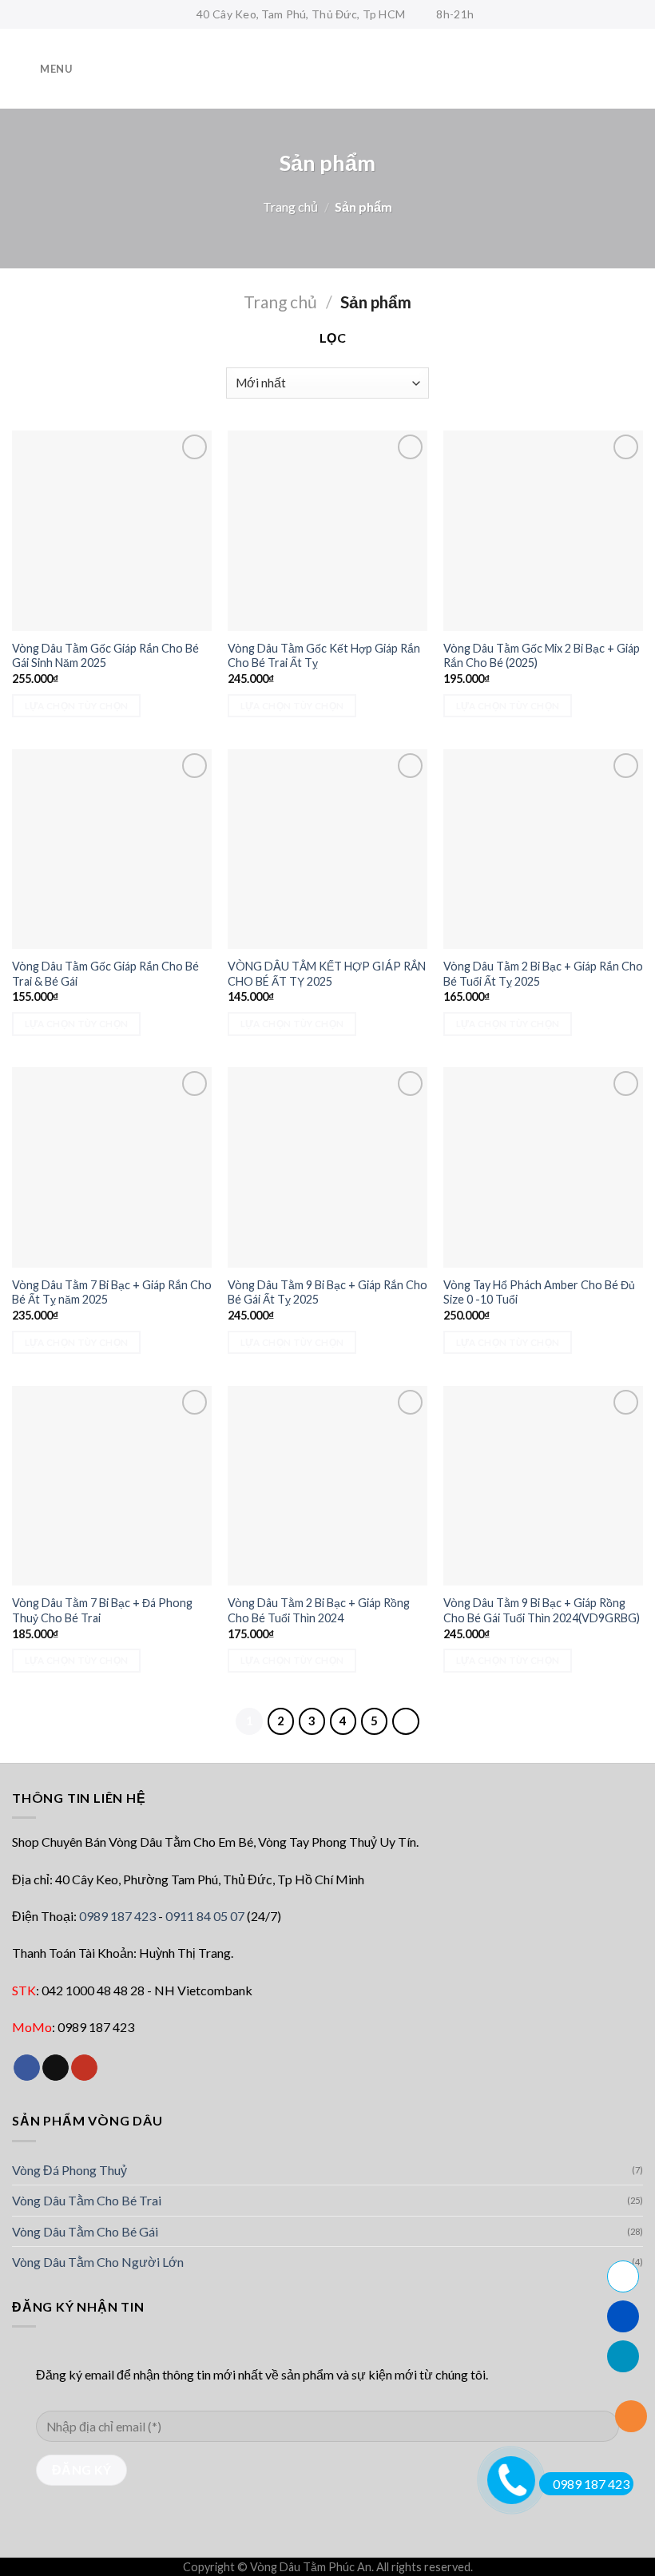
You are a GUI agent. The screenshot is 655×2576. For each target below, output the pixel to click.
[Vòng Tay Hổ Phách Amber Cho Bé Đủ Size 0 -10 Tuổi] (543, 1167)
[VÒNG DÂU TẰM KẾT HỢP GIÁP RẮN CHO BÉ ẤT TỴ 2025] (327, 849)
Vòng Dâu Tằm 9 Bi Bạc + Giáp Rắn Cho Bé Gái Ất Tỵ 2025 (327, 1292)
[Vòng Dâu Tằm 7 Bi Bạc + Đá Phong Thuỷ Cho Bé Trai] (112, 1486)
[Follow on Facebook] (27, 2068)
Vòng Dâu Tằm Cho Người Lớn (98, 2262)
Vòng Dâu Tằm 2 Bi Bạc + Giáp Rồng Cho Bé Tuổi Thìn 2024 (319, 1610)
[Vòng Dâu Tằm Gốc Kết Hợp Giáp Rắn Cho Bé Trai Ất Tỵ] (327, 530)
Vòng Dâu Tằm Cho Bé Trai (87, 2200)
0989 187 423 (117, 1916)
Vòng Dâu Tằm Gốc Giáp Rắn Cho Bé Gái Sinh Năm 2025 (105, 656)
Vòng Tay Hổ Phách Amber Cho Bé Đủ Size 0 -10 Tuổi (539, 1292)
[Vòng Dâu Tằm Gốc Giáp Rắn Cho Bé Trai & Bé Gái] (112, 849)
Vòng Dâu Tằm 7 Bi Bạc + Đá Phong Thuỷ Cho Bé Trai (102, 1610)
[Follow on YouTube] (84, 2068)
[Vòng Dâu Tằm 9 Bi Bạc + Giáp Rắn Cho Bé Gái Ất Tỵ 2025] (327, 1167)
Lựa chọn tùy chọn (77, 706)
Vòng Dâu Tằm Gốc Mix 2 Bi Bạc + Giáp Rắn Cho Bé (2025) (542, 656)
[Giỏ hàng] (635, 69)
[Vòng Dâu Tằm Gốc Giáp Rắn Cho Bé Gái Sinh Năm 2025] (112, 530)
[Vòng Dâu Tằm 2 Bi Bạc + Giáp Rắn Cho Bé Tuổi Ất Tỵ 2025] (543, 849)
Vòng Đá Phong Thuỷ (69, 2170)
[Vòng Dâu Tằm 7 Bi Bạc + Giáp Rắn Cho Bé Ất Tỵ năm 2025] (112, 1167)
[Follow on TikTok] (56, 2068)
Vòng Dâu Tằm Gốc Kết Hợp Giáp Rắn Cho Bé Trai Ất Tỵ (324, 656)
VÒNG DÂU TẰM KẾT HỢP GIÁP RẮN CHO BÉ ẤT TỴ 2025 (327, 974)
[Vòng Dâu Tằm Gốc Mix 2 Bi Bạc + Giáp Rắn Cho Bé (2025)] (543, 530)
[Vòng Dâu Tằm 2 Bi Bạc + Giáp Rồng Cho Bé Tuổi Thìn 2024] (327, 1486)
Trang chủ (290, 206)
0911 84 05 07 (205, 1916)
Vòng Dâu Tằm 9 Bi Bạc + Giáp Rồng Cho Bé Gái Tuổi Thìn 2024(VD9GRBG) (542, 1610)
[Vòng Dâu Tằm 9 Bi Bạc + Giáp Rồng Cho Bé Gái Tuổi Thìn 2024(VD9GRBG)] (543, 1486)
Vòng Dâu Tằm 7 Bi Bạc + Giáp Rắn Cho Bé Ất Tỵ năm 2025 (112, 1292)
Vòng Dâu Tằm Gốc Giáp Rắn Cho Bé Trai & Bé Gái (105, 974)
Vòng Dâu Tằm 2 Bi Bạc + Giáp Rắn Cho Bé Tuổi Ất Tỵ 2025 (543, 974)
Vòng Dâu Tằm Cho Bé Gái (85, 2231)
